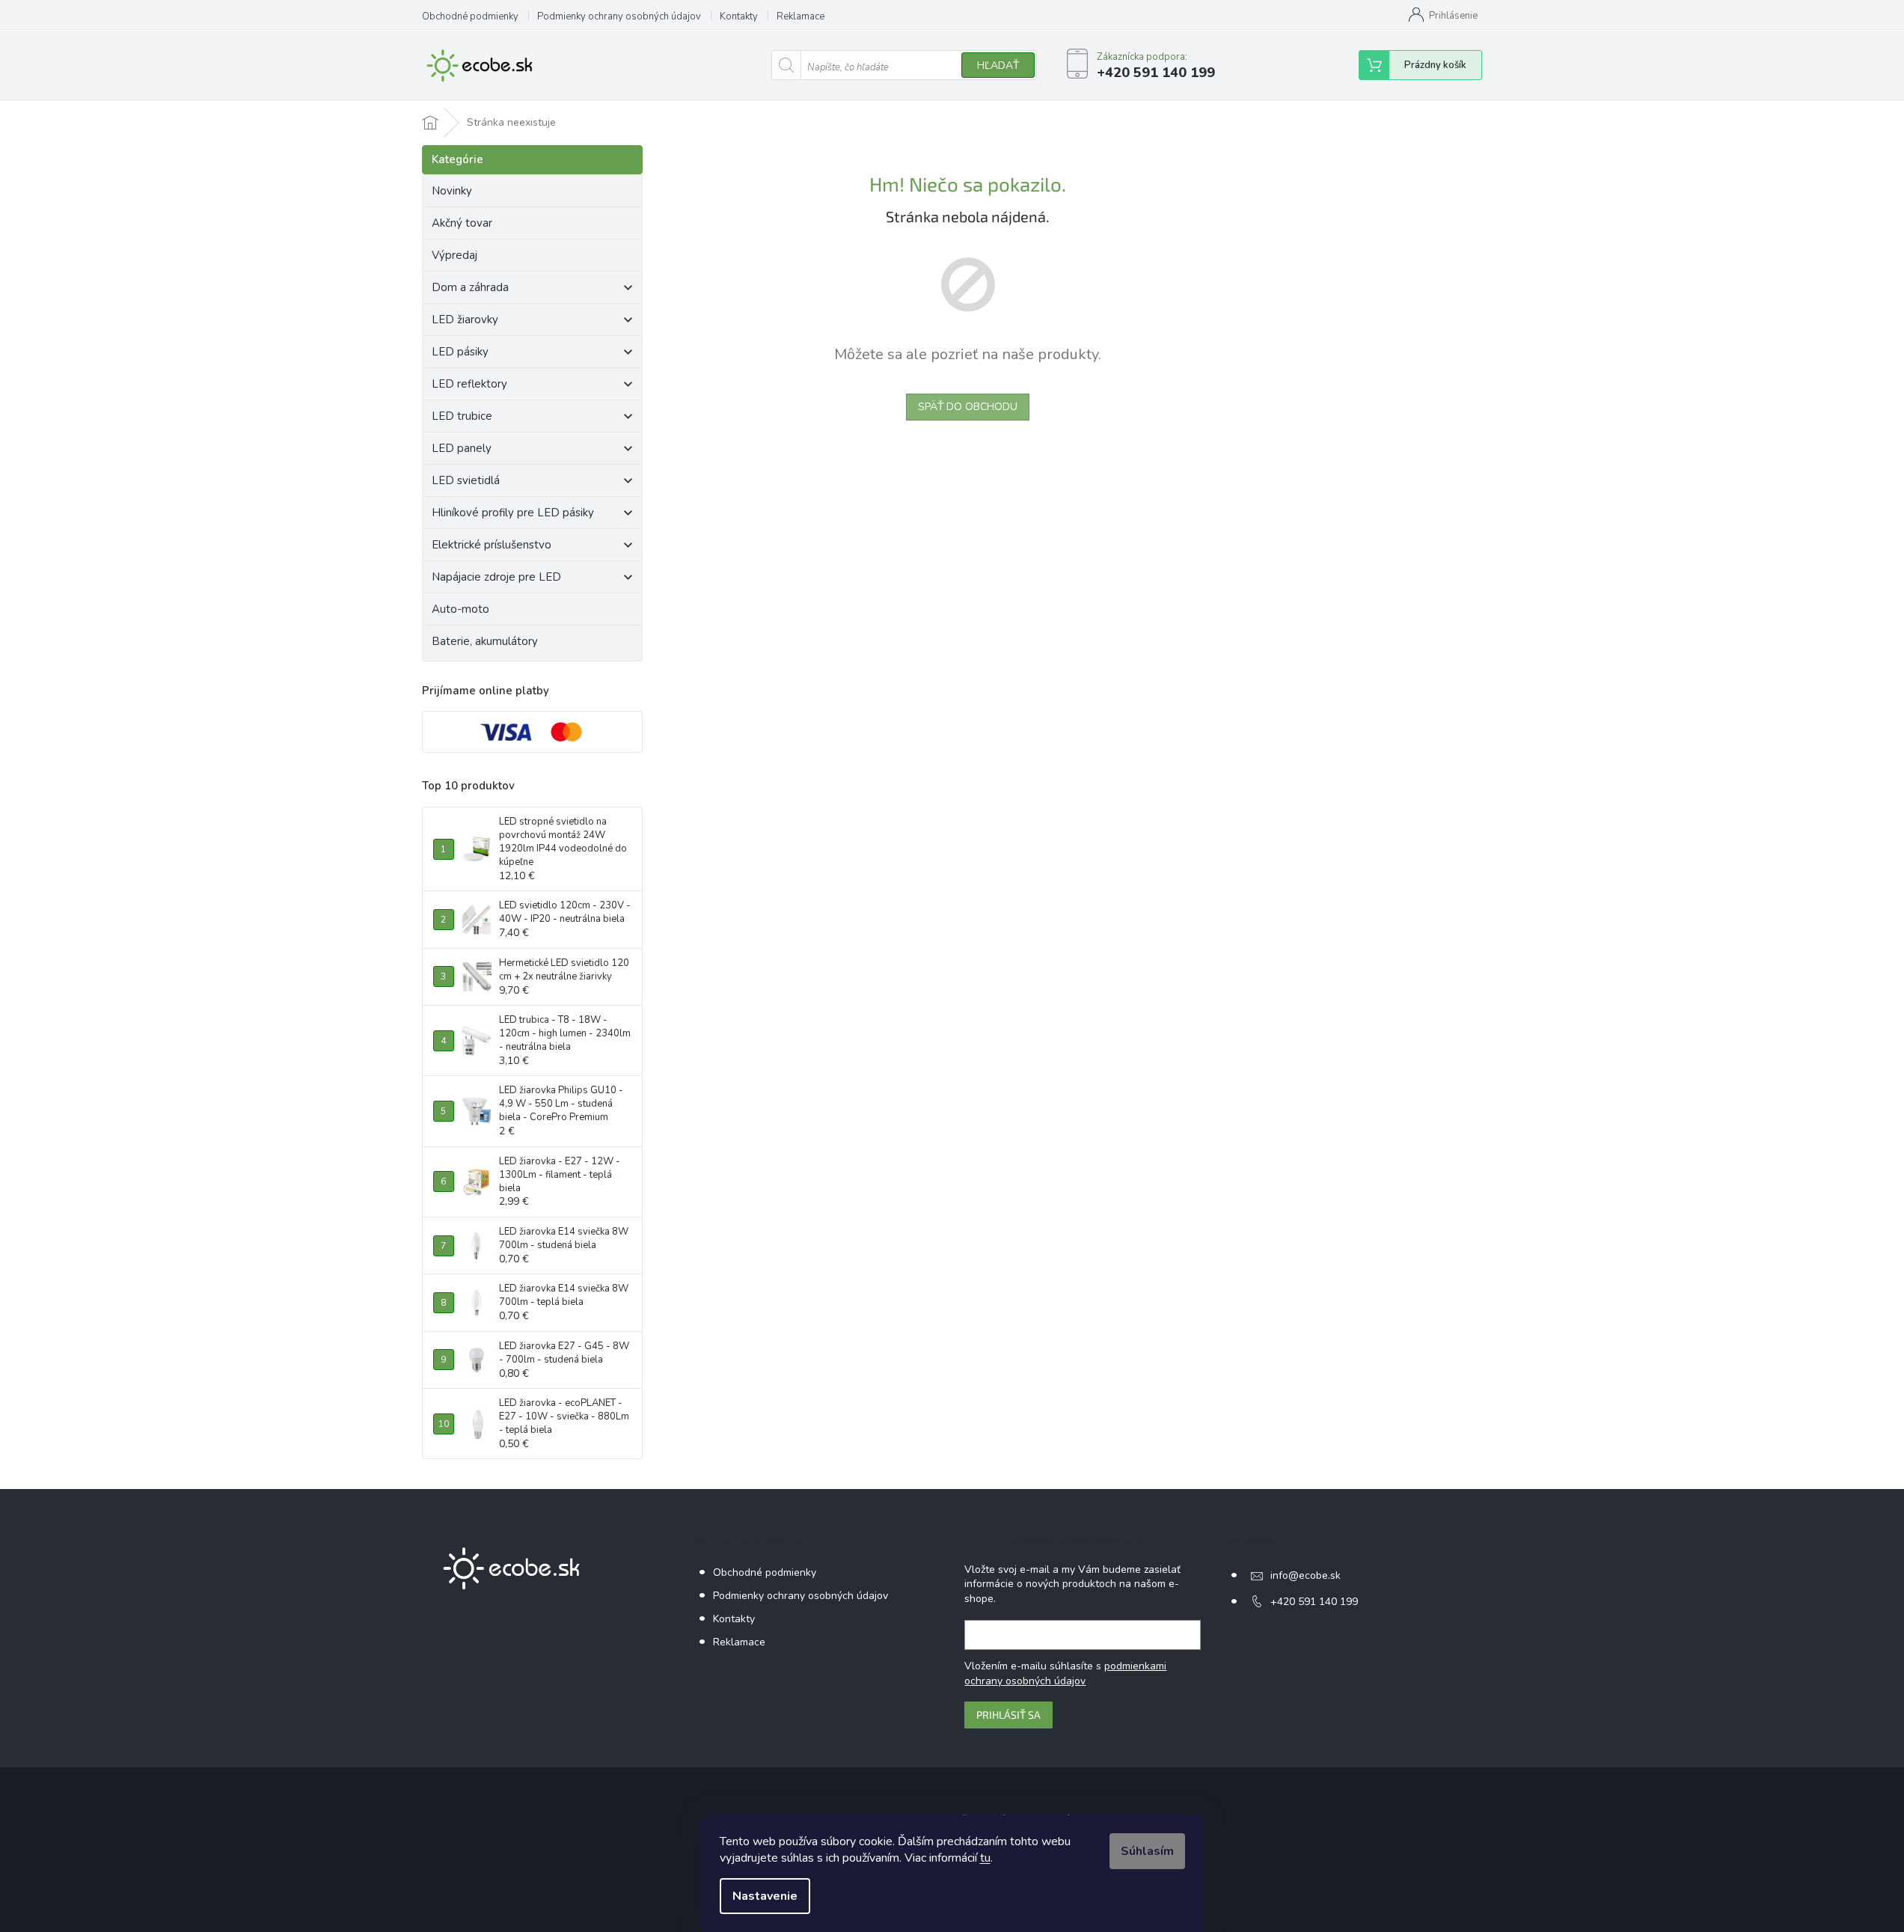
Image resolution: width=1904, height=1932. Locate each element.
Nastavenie (765, 1896)
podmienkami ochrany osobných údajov (1065, 1673)
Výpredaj (454, 255)
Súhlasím (1147, 1851)
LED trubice (462, 416)
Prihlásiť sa (1008, 1715)
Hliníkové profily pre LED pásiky (513, 513)
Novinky (452, 191)
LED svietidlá (466, 480)
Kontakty (739, 16)
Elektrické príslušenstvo (492, 545)
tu (985, 1858)
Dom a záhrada (470, 287)
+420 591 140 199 (1314, 1602)
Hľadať (998, 65)
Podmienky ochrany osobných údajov (619, 16)
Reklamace (801, 16)
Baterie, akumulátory (485, 641)
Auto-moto (460, 609)
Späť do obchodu (968, 407)
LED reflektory (469, 384)
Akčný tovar (462, 223)
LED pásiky (460, 352)
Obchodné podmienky (470, 16)
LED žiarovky (465, 320)
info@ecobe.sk (1305, 1575)
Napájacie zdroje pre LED (496, 577)
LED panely (462, 448)
